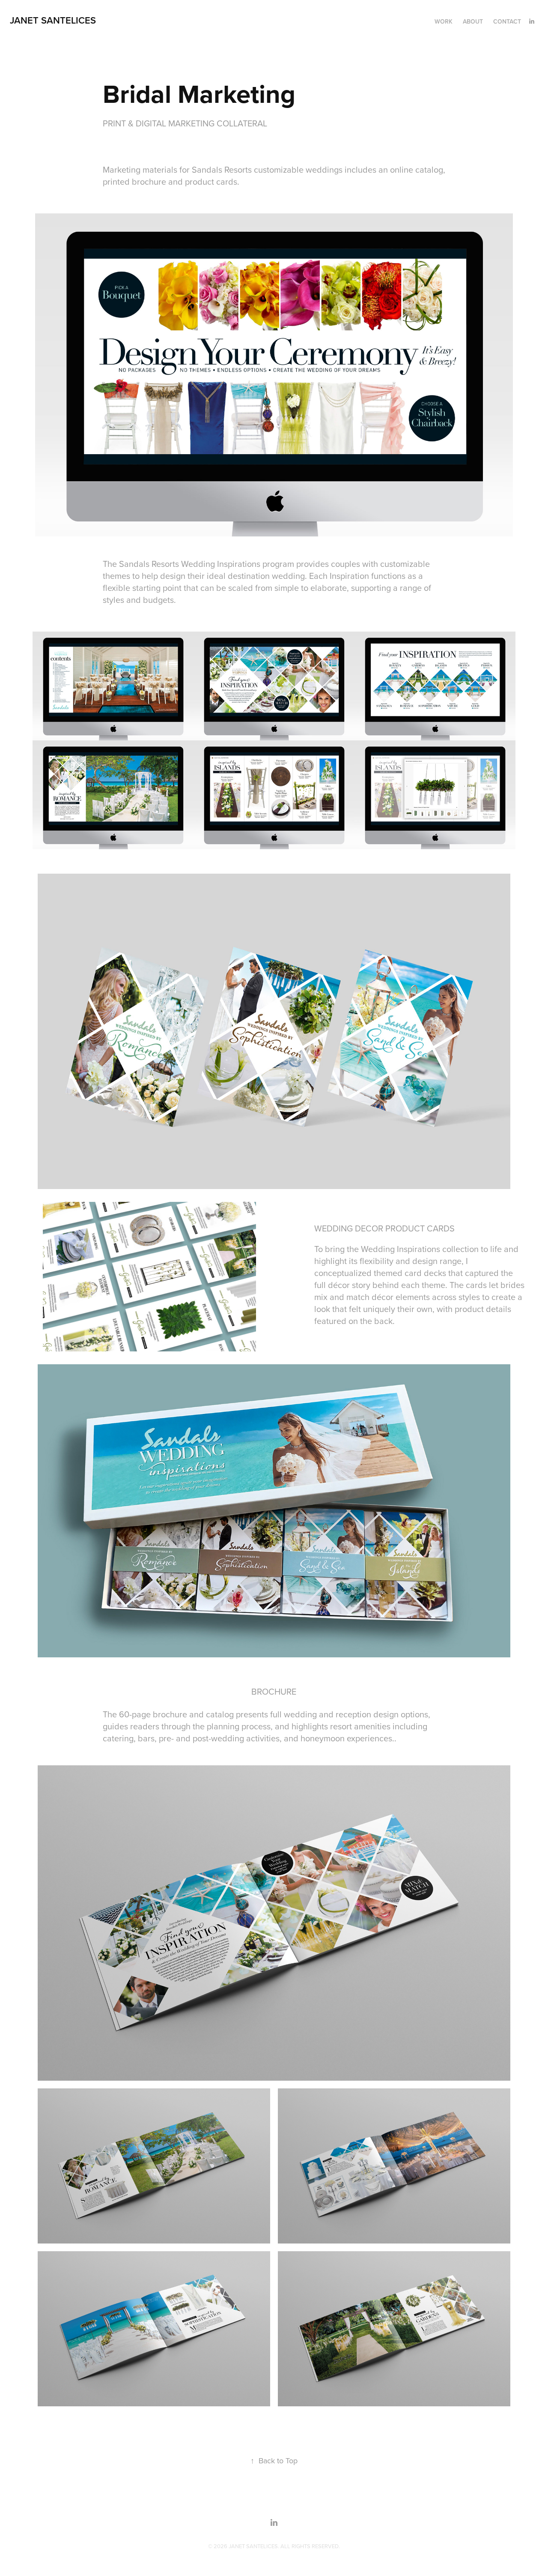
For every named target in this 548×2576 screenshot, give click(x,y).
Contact (507, 21)
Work (444, 21)
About (473, 21)
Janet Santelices (53, 20)
